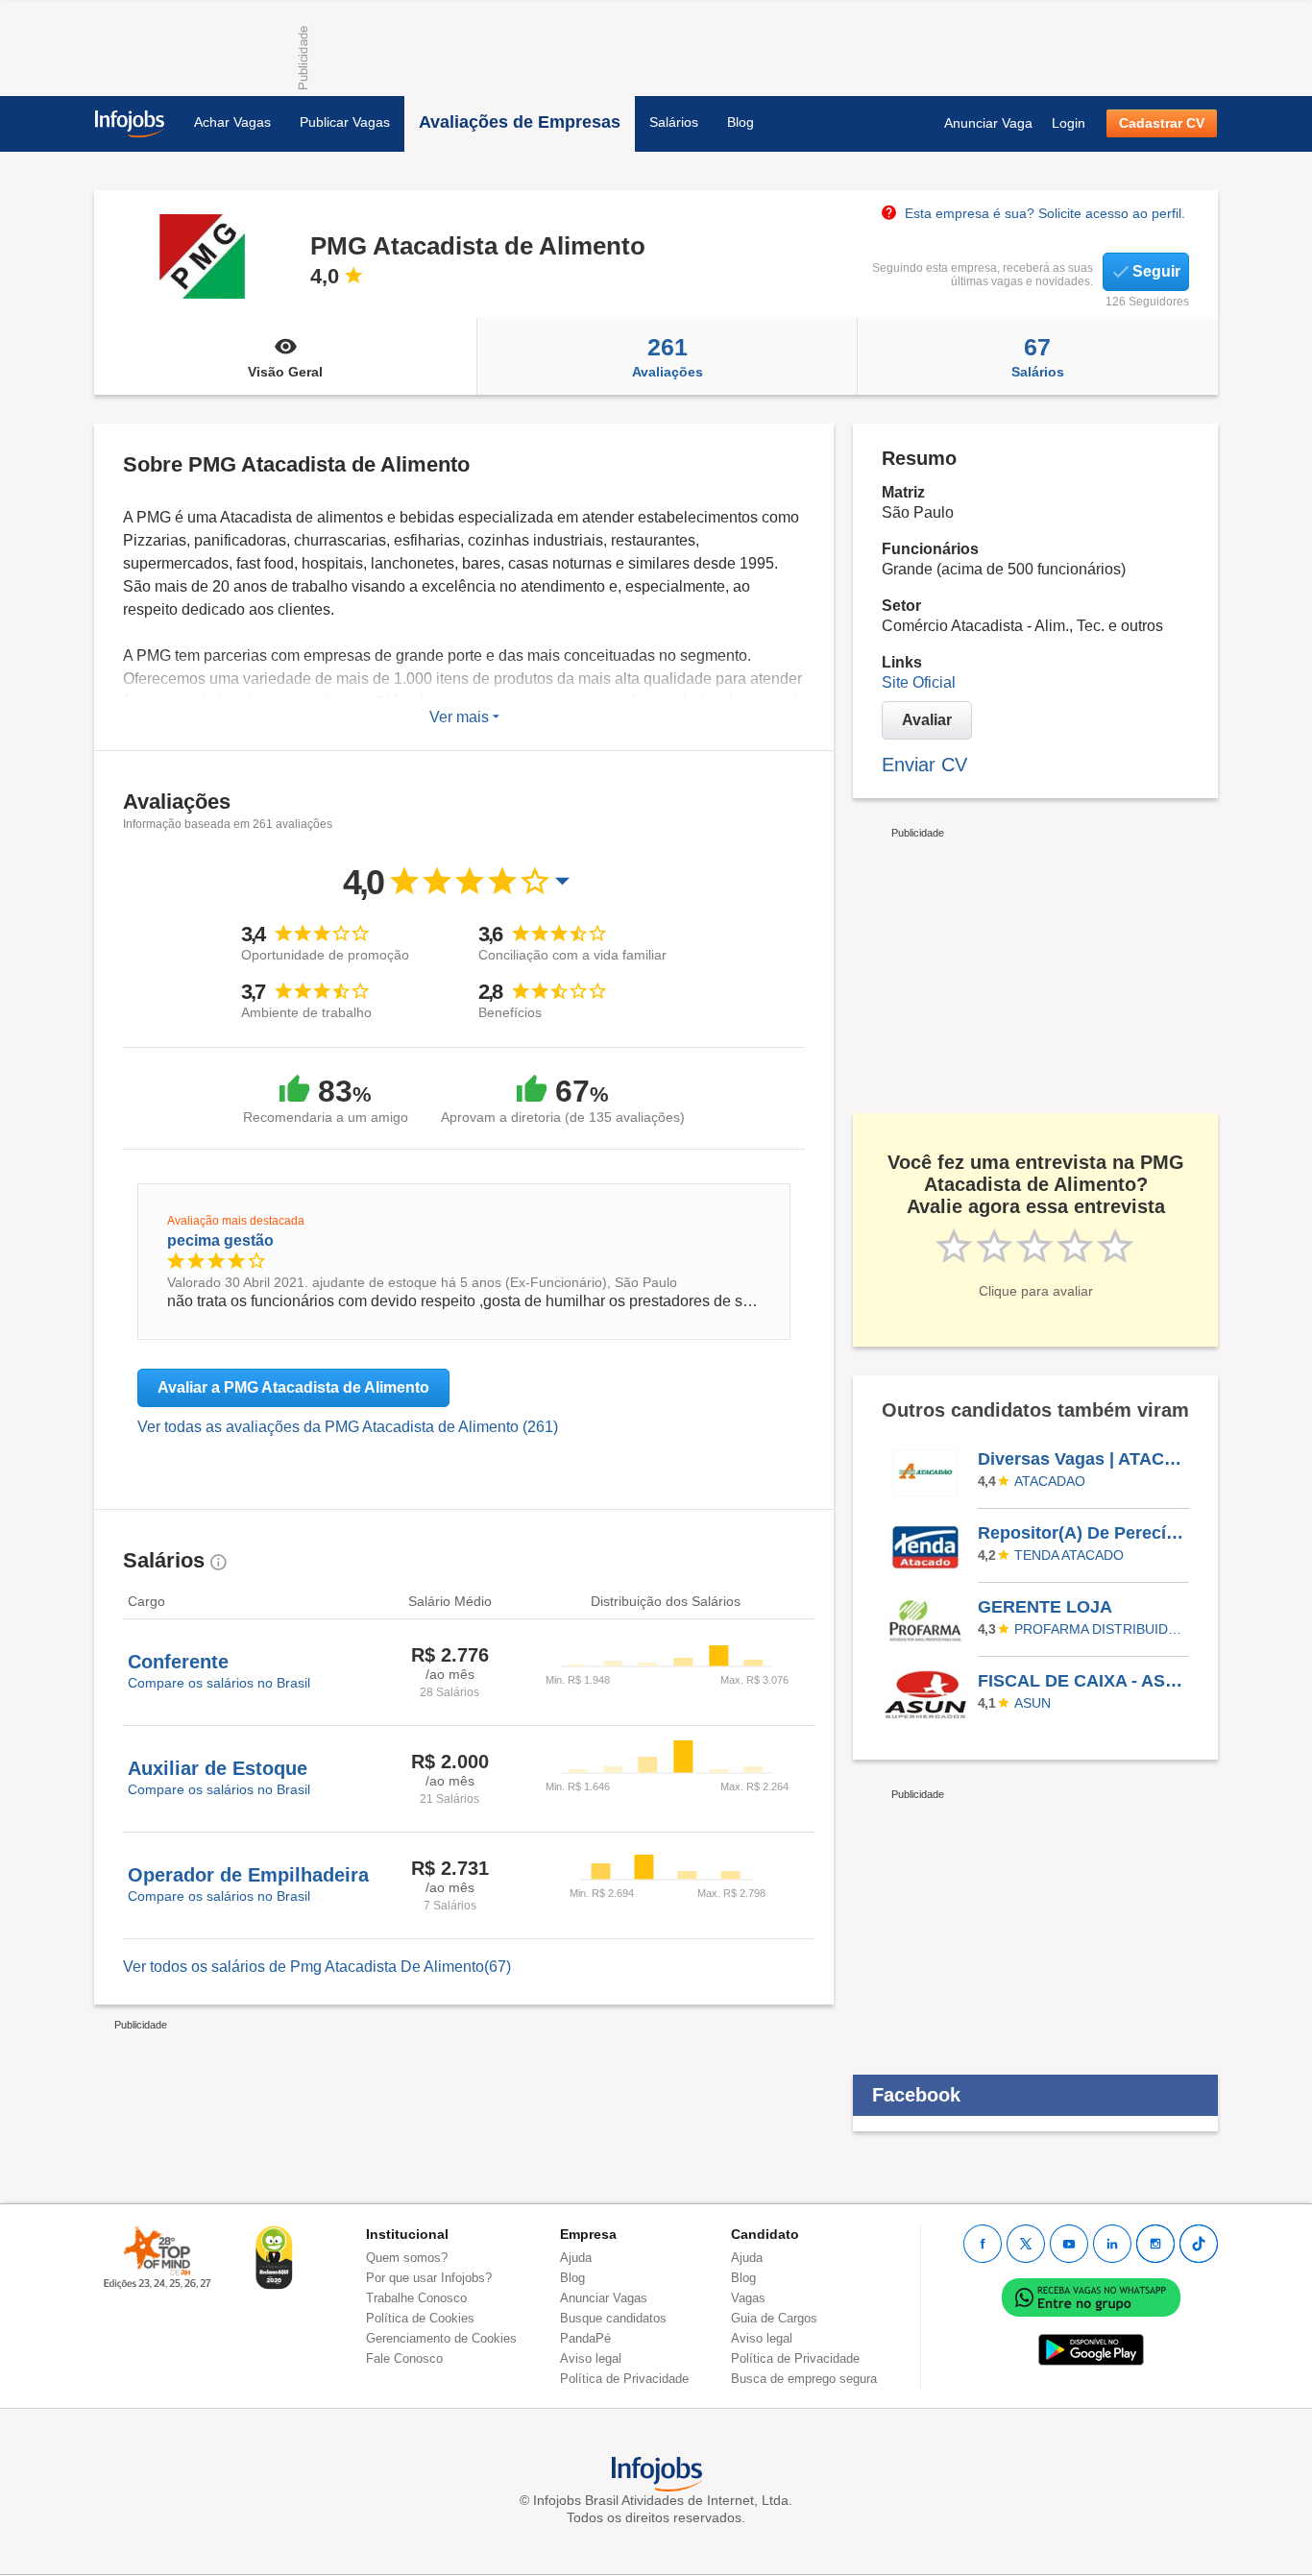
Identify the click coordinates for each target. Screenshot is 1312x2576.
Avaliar (927, 720)
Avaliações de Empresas (520, 122)
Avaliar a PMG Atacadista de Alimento (293, 1387)
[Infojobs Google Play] (1091, 2349)
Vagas (748, 2298)
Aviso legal (591, 2358)
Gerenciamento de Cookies (441, 2338)
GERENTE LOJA (1045, 1607)
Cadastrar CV (1162, 123)
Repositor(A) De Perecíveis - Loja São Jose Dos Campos (1082, 1533)
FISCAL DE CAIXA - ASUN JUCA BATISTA (1082, 1681)
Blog (741, 122)
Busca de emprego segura (804, 2379)
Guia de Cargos (774, 2318)
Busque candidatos (613, 2318)
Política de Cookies (420, 2318)
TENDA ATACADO (1069, 1555)
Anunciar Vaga (988, 123)
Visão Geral (285, 372)
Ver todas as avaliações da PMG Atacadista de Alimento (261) (348, 1427)
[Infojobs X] (1026, 2244)
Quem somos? (407, 2258)
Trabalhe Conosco (416, 2298)
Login (1069, 123)
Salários (674, 122)
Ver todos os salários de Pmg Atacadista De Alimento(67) (317, 1967)
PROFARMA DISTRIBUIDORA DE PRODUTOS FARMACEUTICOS (1099, 1629)
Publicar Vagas (345, 122)
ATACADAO (1050, 1481)
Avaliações (668, 356)
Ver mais (461, 717)
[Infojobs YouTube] (1069, 2244)
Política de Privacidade (624, 2379)
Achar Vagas (232, 122)
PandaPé (585, 2338)
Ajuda (576, 2258)
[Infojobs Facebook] (983, 2244)
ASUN (1033, 1703)
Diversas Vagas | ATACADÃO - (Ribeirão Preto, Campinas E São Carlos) (1082, 1459)
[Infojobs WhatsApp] (1091, 2296)
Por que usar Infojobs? (429, 2278)
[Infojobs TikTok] (1199, 2244)
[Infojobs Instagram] (1155, 2244)
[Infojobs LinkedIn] (1112, 2244)
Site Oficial (919, 682)
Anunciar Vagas (604, 2298)
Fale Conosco (404, 2358)
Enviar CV (924, 765)
